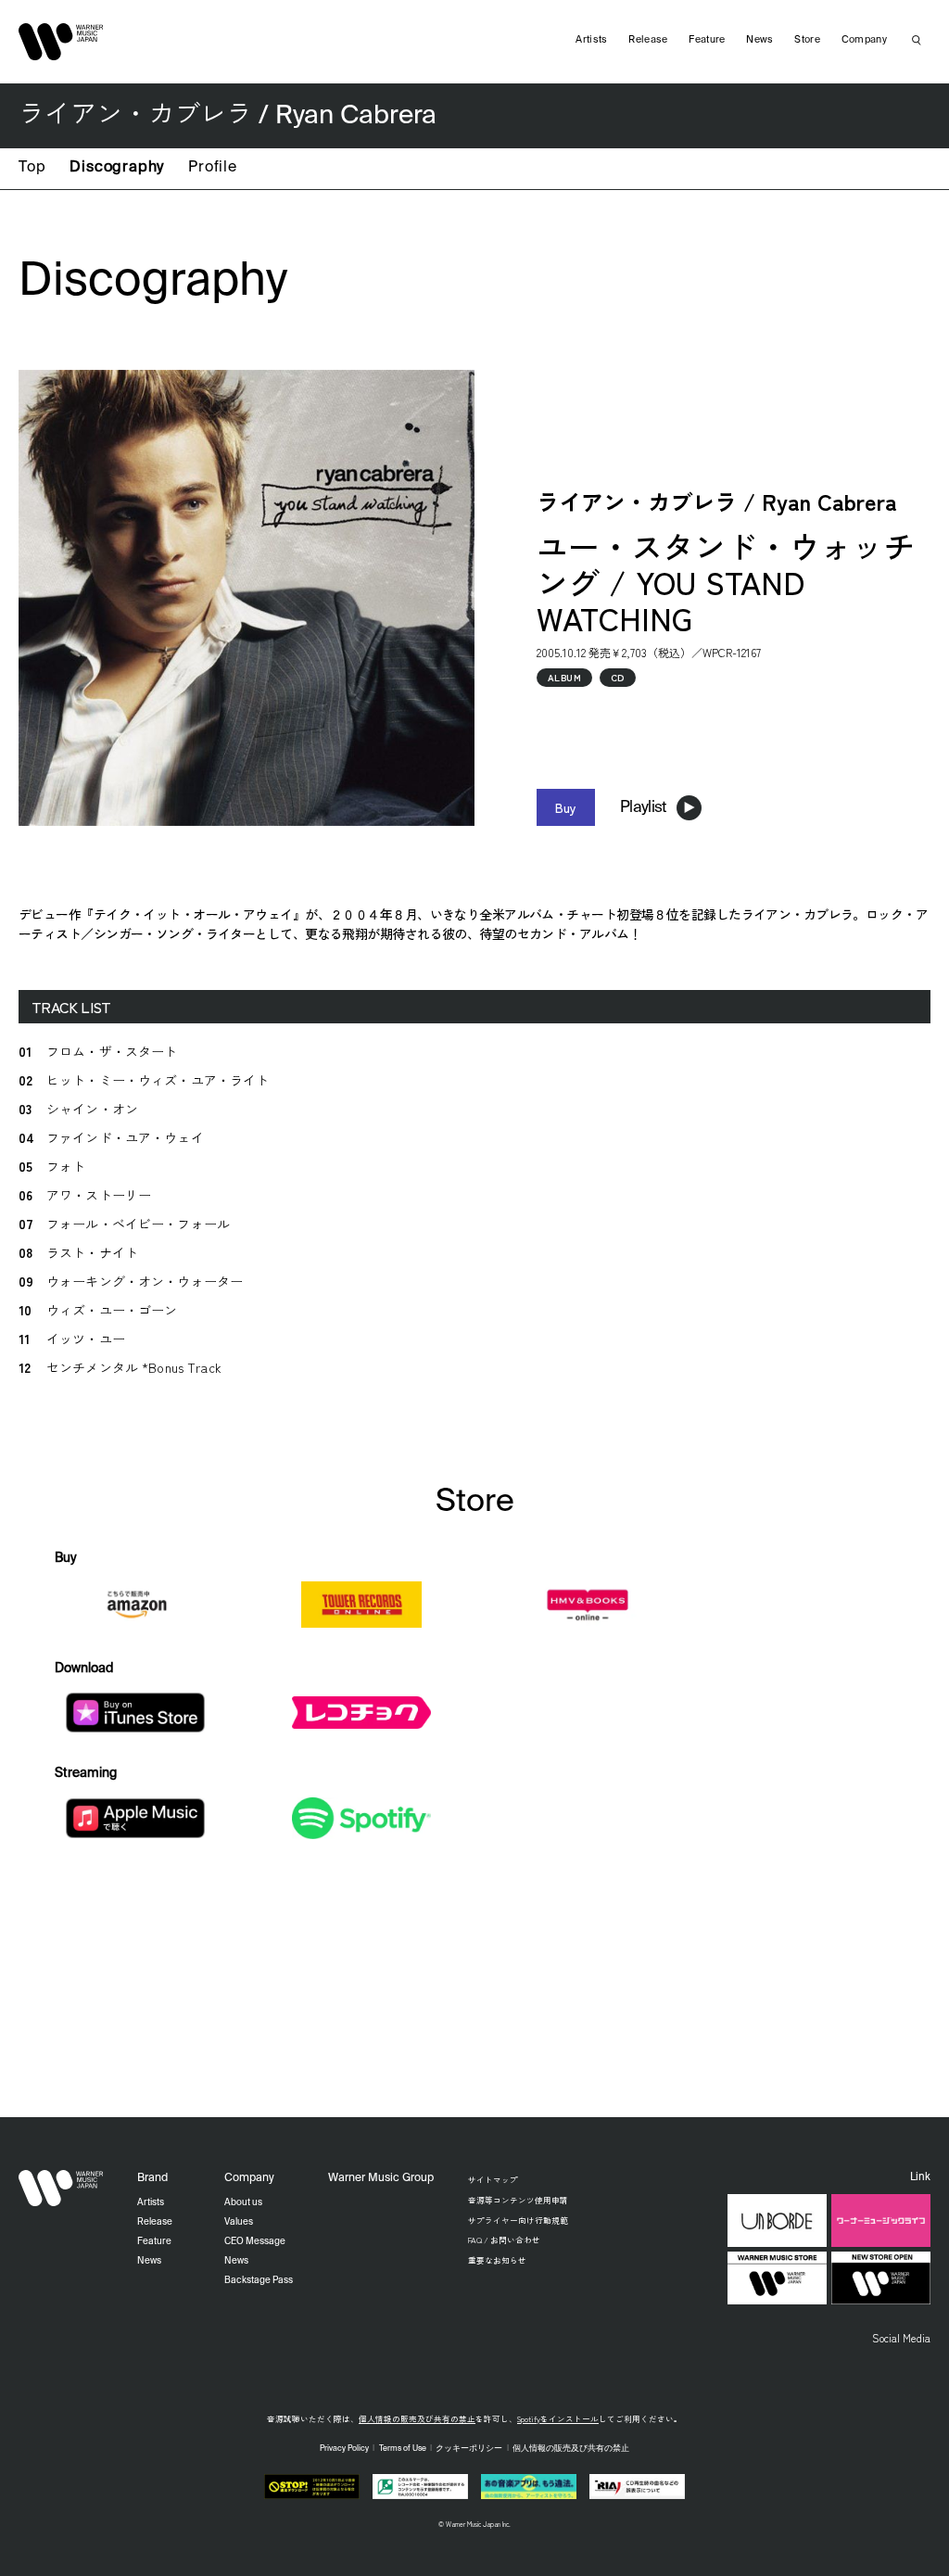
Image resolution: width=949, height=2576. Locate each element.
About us (243, 2202)
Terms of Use (403, 2449)
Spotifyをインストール (558, 2418)
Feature (707, 40)
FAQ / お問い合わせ (504, 2240)
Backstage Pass (259, 2280)
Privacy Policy (344, 2449)
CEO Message (255, 2241)
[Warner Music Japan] (61, 2188)
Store (807, 40)
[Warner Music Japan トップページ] (61, 42)
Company (864, 40)
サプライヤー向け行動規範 (518, 2220)
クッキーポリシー (469, 2449)
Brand (152, 2178)
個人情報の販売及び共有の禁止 (417, 2418)
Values (239, 2222)
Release (648, 40)
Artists (591, 40)
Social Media (901, 2338)
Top (32, 168)
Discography (117, 168)
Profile (213, 168)
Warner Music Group (381, 2178)
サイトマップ (493, 2179)
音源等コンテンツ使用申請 (518, 2200)
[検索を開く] (917, 40)
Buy (566, 807)
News (759, 40)
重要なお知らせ (497, 2260)
